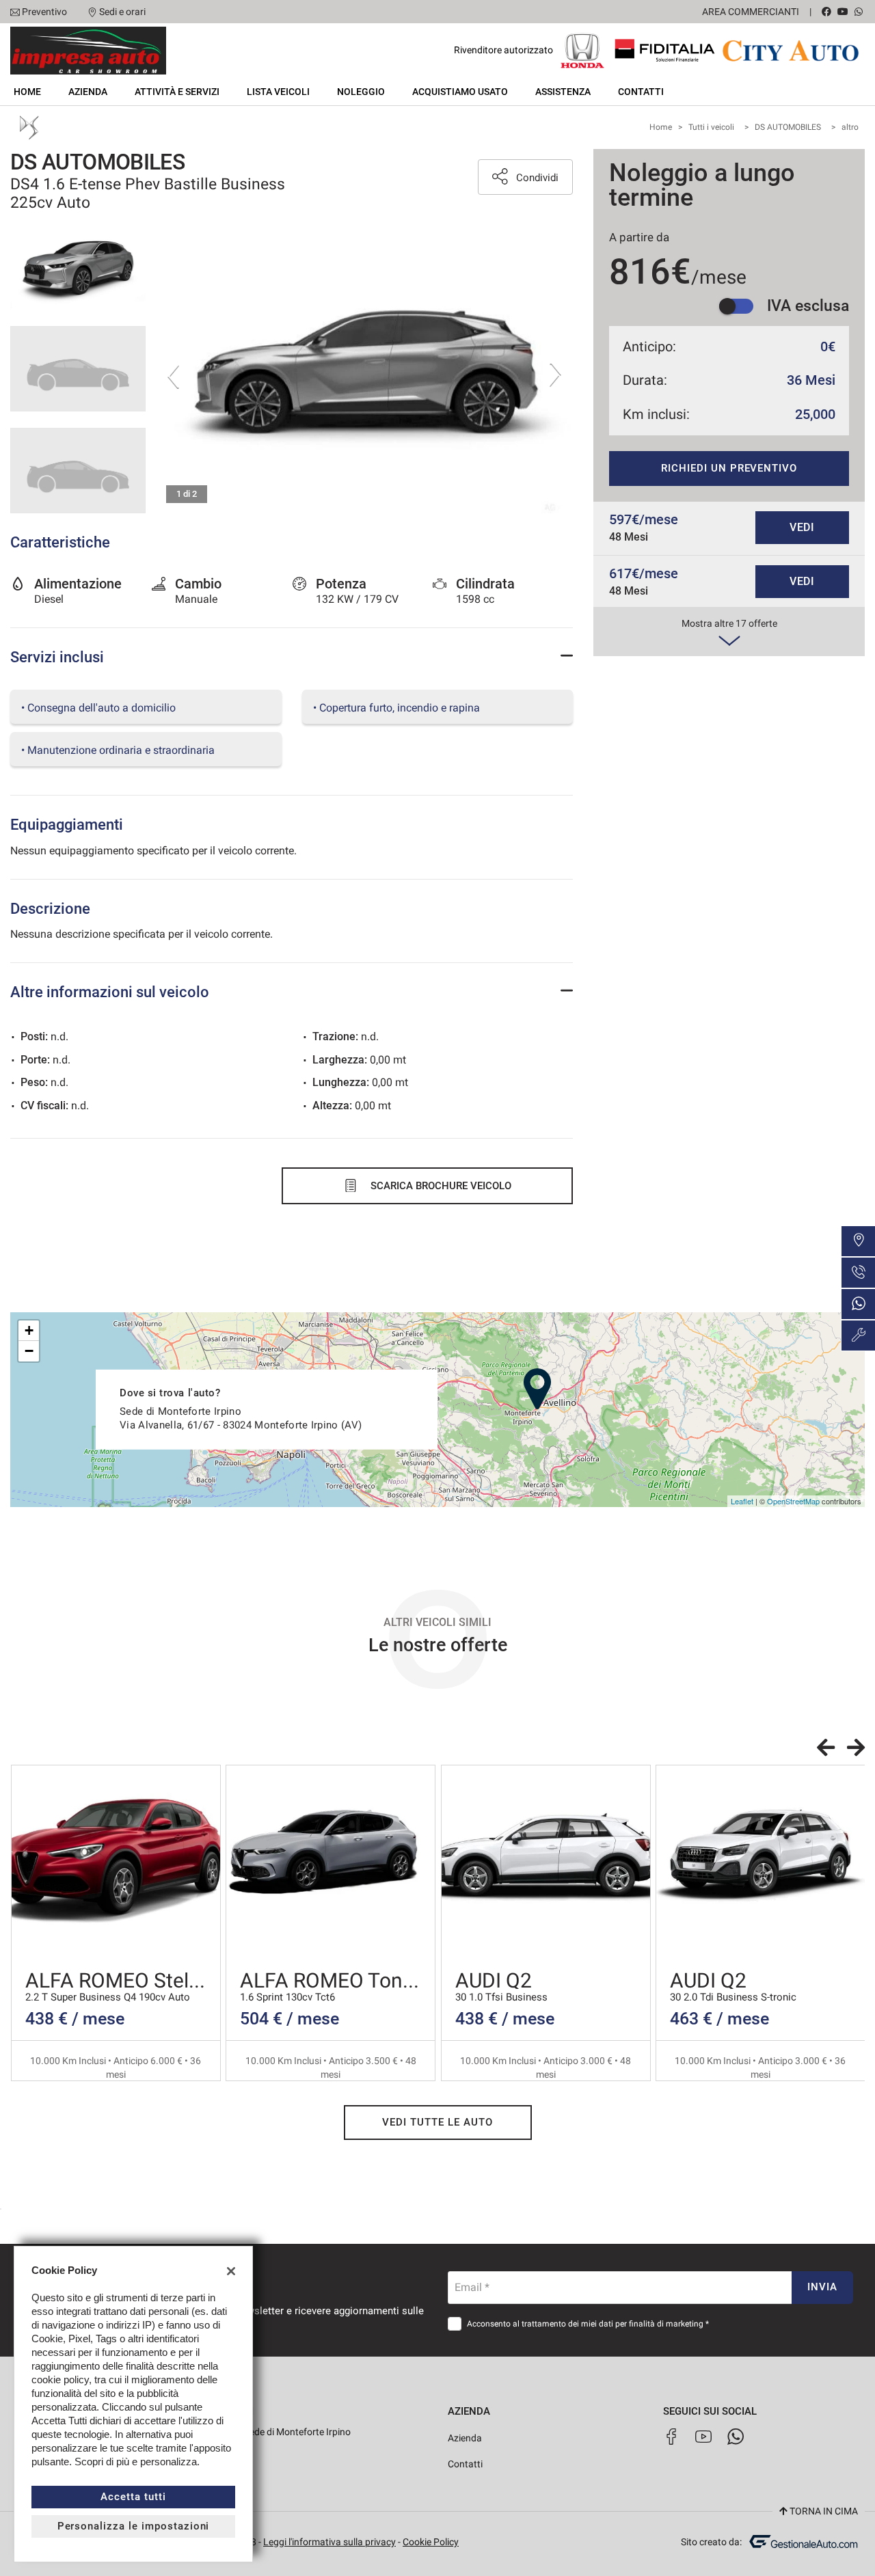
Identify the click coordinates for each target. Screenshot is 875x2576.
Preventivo (44, 12)
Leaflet (742, 1501)
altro (850, 127)
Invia (822, 2287)
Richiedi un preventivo (729, 468)
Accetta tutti (133, 2497)
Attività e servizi (177, 92)
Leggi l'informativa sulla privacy (329, 2542)
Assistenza (563, 92)
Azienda (88, 92)
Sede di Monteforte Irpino (296, 2432)
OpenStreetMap (793, 1501)
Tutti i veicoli (711, 127)
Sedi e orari (122, 12)
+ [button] (29, 1330)
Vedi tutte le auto (437, 2122)
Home (27, 92)
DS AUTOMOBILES (788, 127)
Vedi (803, 527)
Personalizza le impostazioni (134, 2526)
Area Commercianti (751, 12)
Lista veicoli (278, 92)
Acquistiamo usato (460, 92)
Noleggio (361, 92)
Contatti (641, 92)
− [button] (29, 1351)
